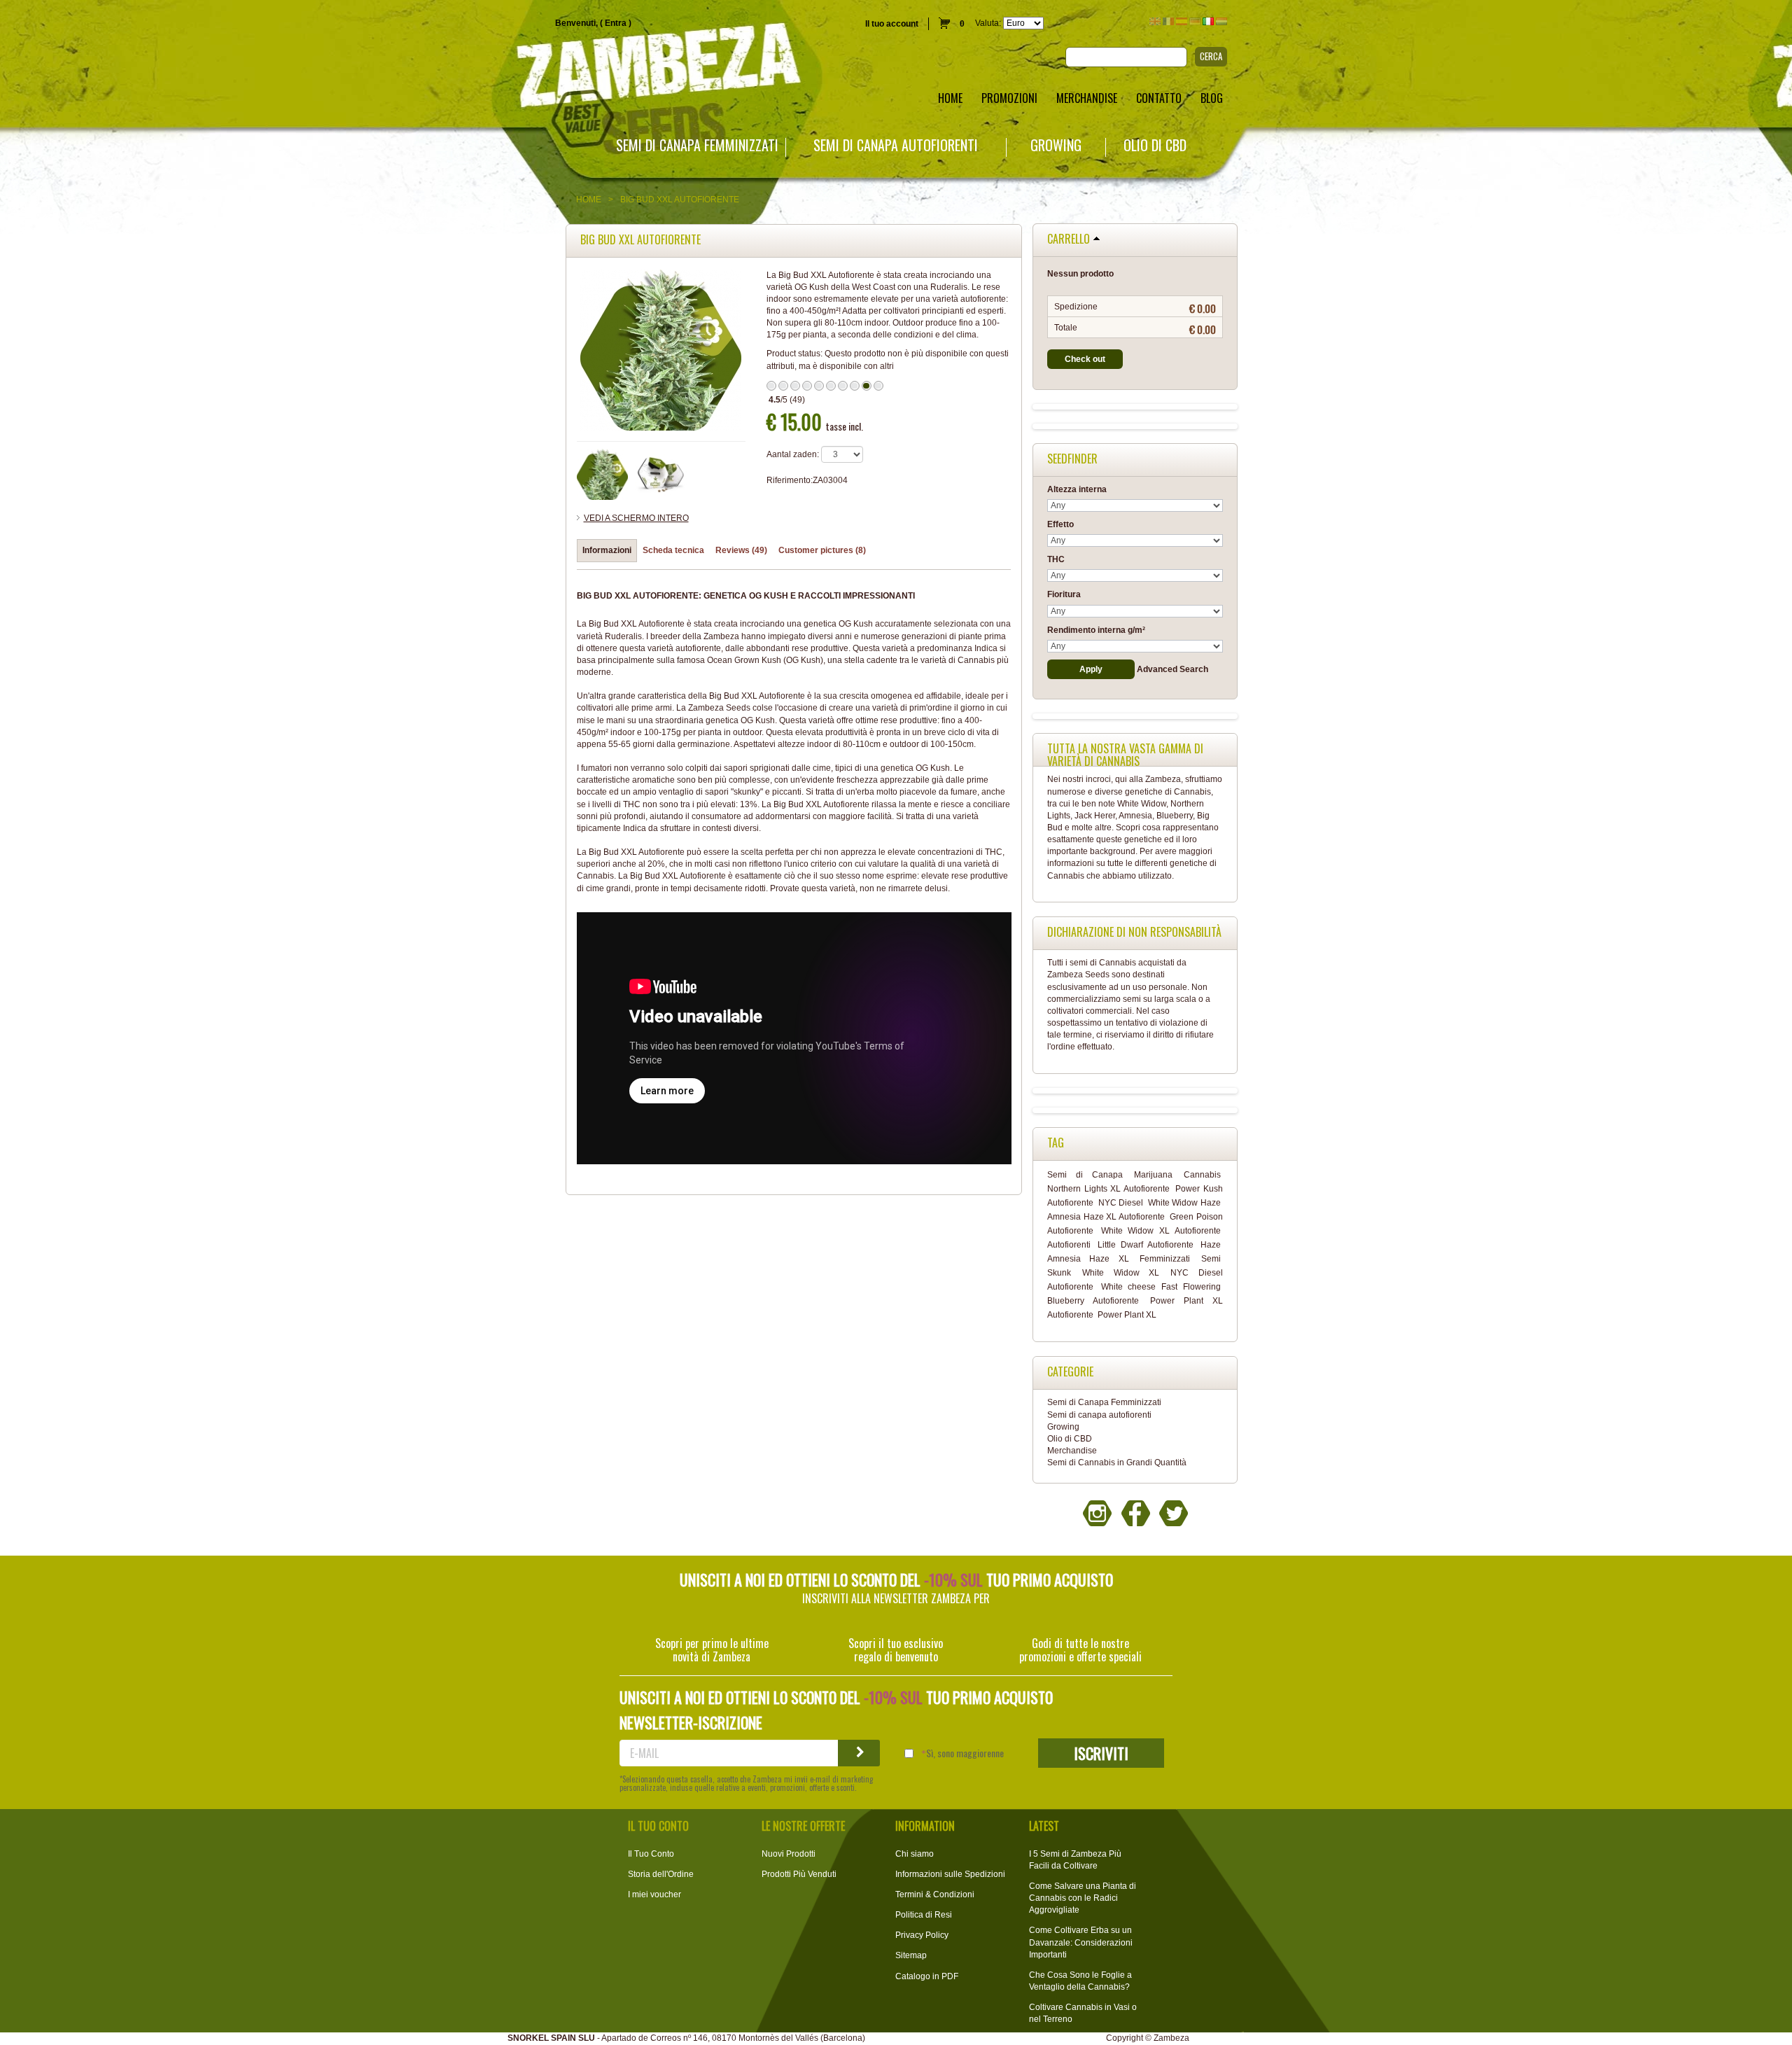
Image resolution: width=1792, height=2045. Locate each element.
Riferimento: (790, 480)
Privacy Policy (922, 1935)
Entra (616, 23)
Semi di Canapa (1085, 1175)
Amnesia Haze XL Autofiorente (1106, 1217)
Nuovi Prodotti (789, 1854)
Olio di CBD (1155, 145)
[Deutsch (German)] (1195, 21)
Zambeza (1171, 2038)
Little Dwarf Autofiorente (1146, 1245)
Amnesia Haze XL (1088, 1259)
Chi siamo (915, 1854)
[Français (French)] (1168, 21)
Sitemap (911, 1955)
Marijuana (1153, 1175)
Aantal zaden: (793, 454)
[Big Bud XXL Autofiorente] (661, 475)
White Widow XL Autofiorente (1161, 1231)
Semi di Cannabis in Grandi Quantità (1117, 1463)
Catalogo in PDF (927, 1976)
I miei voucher (654, 1894)
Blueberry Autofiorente (1093, 1301)
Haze (1211, 1245)
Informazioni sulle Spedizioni (950, 1874)
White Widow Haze (1184, 1203)
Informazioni (607, 550)
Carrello (1069, 239)
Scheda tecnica (673, 550)
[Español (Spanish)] (1182, 21)
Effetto (1060, 524)
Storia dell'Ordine (661, 1874)
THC (1056, 559)
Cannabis (1202, 1175)
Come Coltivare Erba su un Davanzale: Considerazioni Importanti (1081, 1942)
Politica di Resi (924, 1915)
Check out (1085, 359)
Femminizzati (1165, 1259)
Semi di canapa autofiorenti (896, 145)
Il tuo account (892, 24)
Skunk (1059, 1273)
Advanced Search (1172, 669)
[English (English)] (1155, 21)
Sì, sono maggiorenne (965, 1753)
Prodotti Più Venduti (799, 1874)
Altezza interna (1077, 489)
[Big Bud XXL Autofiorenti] (603, 475)
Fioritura (1064, 594)
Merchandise (1072, 1451)
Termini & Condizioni (935, 1894)
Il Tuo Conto (651, 1854)
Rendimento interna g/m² (1096, 630)
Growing (1056, 145)
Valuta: (988, 23)
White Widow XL (1121, 1273)
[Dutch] (1221, 21)
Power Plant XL (1127, 1315)
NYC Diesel (1121, 1203)
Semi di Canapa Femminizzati (697, 145)
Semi (1211, 1259)
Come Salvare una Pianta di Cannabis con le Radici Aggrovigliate (1083, 1898)
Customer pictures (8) (822, 550)
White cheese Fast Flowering (1161, 1287)
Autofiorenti (1069, 1245)
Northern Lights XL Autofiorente (1108, 1189)
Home (589, 200)
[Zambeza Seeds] (373, 68)
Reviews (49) (741, 550)
